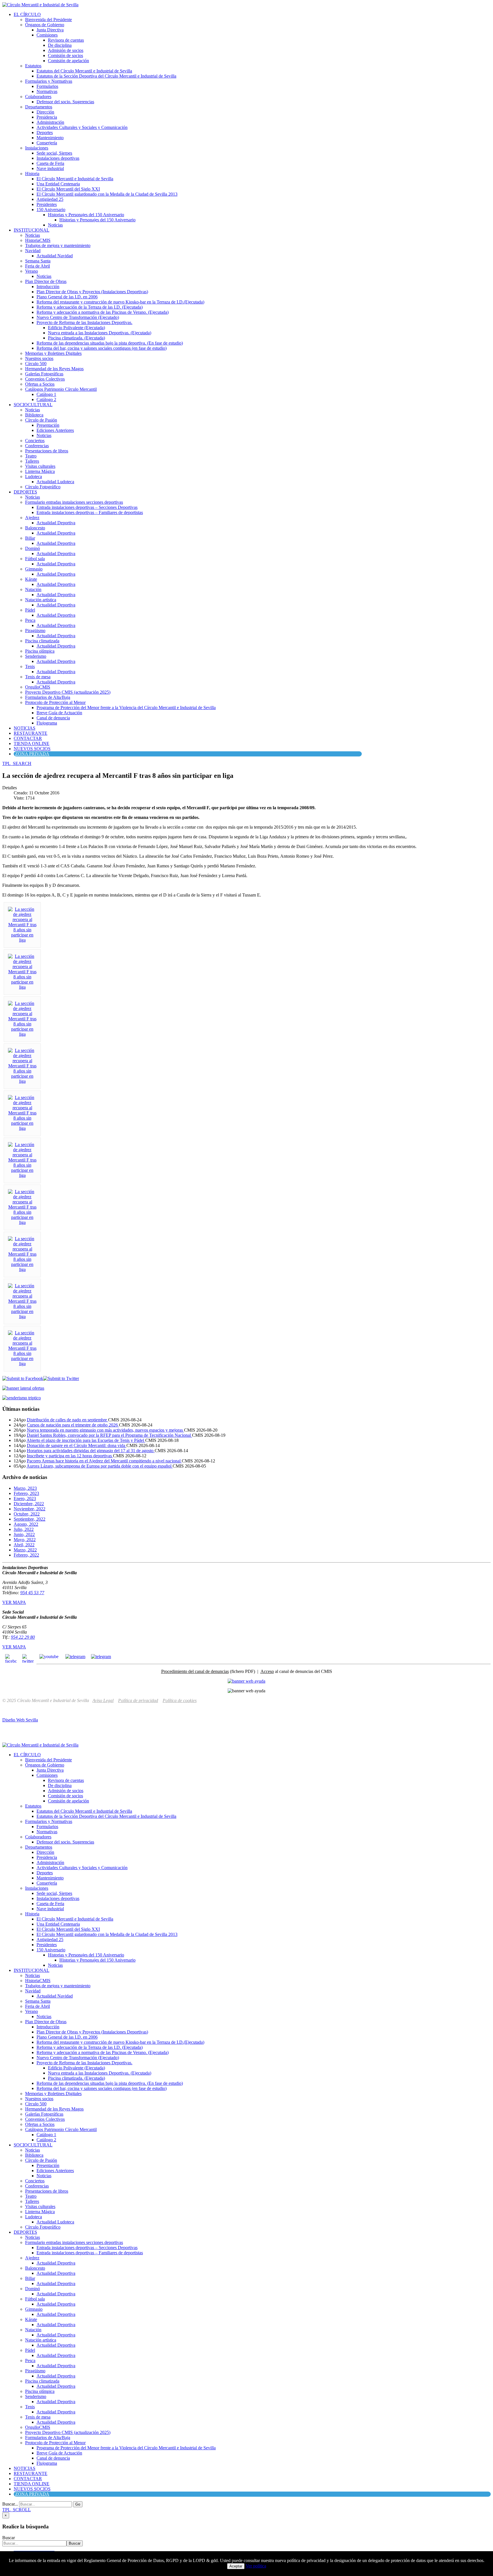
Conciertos (35, 441)
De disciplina (60, 45)
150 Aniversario (51, 210)
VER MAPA (14, 1602)
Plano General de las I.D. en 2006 (67, 297)
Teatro (31, 456)
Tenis (30, 666)
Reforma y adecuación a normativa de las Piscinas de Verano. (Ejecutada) (103, 312)
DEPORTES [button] (25, 492)
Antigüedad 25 (50, 199)
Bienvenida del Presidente (49, 20)
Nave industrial (50, 168)
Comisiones (47, 35)
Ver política (256, 2566)
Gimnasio (34, 569)
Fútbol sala (35, 559)
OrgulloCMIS (38, 687)
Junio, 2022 (24, 1534)
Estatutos (33, 66)
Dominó (33, 548)
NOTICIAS (25, 728)
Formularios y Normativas (49, 81)
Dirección (45, 112)
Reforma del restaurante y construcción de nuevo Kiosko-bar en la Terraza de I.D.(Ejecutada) (120, 302)
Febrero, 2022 (26, 1555)
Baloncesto (35, 528)
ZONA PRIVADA (32, 754)
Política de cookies (180, 1700)
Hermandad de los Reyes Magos (54, 369)
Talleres (32, 461)
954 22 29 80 (23, 1637)
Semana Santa (38, 261)
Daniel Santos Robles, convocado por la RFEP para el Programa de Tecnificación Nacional (109, 1435)
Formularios (47, 86)
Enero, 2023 (25, 1499)
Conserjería (47, 143)
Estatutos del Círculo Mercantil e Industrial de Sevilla (84, 71)
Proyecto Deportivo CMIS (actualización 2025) (68, 692)
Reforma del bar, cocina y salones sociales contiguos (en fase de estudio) (102, 348)
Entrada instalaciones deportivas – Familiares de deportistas (90, 512)
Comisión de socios (65, 55)
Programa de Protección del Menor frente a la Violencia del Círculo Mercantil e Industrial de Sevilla (126, 708)
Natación (33, 589)
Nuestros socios (39, 358)
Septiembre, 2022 (30, 1519)
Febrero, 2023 (26, 1493)
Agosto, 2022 (26, 1524)
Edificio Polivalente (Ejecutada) (76, 328)
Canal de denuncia (53, 718)
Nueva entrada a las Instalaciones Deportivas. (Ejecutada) (100, 333)
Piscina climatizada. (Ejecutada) (76, 338)
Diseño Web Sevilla (20, 1720)
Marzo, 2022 (25, 1550)
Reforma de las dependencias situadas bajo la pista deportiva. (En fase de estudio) (110, 343)
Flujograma (47, 723)
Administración (50, 122)
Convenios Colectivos (45, 379)
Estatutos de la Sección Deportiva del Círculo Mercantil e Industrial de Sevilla (106, 76)
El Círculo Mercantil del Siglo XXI (68, 189)
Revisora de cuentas (66, 40)
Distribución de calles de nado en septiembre (67, 1420)
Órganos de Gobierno (45, 25)
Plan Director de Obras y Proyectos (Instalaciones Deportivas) (92, 292)
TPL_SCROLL (17, 2510)
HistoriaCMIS (38, 240)
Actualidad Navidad (55, 256)
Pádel (30, 610)
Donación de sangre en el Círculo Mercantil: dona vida (77, 1445)
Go (78, 2504)
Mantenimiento (50, 138)
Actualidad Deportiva (56, 523)
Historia (32, 174)
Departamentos (39, 107)
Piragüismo (35, 631)
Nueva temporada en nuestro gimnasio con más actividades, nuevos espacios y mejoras (105, 1430)
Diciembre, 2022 (29, 1504)
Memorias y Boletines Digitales (53, 353)
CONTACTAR (28, 738)
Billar (30, 538)
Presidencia (47, 117)
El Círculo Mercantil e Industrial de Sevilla (75, 179)
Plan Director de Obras (46, 281)
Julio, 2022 (24, 1529)
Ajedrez (32, 518)
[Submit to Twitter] (61, 1378)
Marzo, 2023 (25, 1488)
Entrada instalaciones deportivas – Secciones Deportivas (87, 507)
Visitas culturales (40, 466)
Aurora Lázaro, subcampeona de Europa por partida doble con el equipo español (100, 1466)
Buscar (9, 2538)
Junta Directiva (50, 30)
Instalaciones (37, 148)
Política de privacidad (138, 1700)
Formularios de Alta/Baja (48, 697)
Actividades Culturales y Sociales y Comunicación (82, 127)
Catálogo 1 (46, 394)
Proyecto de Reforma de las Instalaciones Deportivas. (84, 322)
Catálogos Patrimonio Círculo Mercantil (61, 389)
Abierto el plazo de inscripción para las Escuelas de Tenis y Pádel (86, 1440)
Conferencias (37, 446)
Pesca (30, 620)
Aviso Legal (103, 1700)
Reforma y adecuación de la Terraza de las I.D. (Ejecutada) (90, 307)
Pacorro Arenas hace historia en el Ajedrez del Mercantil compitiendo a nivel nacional (104, 1461)
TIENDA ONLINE (32, 743)
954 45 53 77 (32, 1593)
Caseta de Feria (50, 163)
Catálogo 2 (46, 399)
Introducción (48, 287)
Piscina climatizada (42, 641)
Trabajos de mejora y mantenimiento (58, 245)
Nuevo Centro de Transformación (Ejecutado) (78, 317)
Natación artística (41, 600)
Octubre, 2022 (27, 1514)
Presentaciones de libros (47, 451)
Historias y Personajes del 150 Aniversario (86, 215)
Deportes (45, 132)
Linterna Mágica (40, 471)
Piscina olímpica (40, 651)
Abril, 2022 (24, 1545)
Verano (32, 271)
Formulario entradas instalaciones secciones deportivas (74, 502)
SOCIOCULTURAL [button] (33, 405)
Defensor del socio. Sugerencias (65, 102)
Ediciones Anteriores (55, 430)
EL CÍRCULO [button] (27, 14)
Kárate (31, 579)
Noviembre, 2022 (30, 1509)
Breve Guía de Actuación (59, 713)
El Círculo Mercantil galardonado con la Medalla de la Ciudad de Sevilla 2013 (107, 194)
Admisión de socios (66, 50)
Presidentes (47, 204)
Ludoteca (34, 476)
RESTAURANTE (31, 733)
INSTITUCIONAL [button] (32, 230)
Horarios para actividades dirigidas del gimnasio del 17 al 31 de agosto (91, 1451)
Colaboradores (38, 97)
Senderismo (36, 656)
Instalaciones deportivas (58, 158)
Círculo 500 (36, 364)
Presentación (48, 425)
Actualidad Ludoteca (55, 482)
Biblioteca (34, 415)
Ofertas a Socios (40, 384)
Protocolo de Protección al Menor (55, 702)
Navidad (33, 251)
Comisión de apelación (68, 61)
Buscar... (10, 2504)
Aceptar (236, 2566)
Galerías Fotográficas (44, 374)
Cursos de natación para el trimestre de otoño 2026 (73, 1425)
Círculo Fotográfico (43, 487)
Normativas (47, 91)
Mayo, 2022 (25, 1540)
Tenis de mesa (38, 677)
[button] (17, 763)
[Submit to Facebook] (23, 1378)
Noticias (55, 225)
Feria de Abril (38, 266)
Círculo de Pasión (41, 420)
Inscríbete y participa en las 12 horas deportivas (70, 1456)
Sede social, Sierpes (54, 153)
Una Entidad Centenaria (58, 184)
